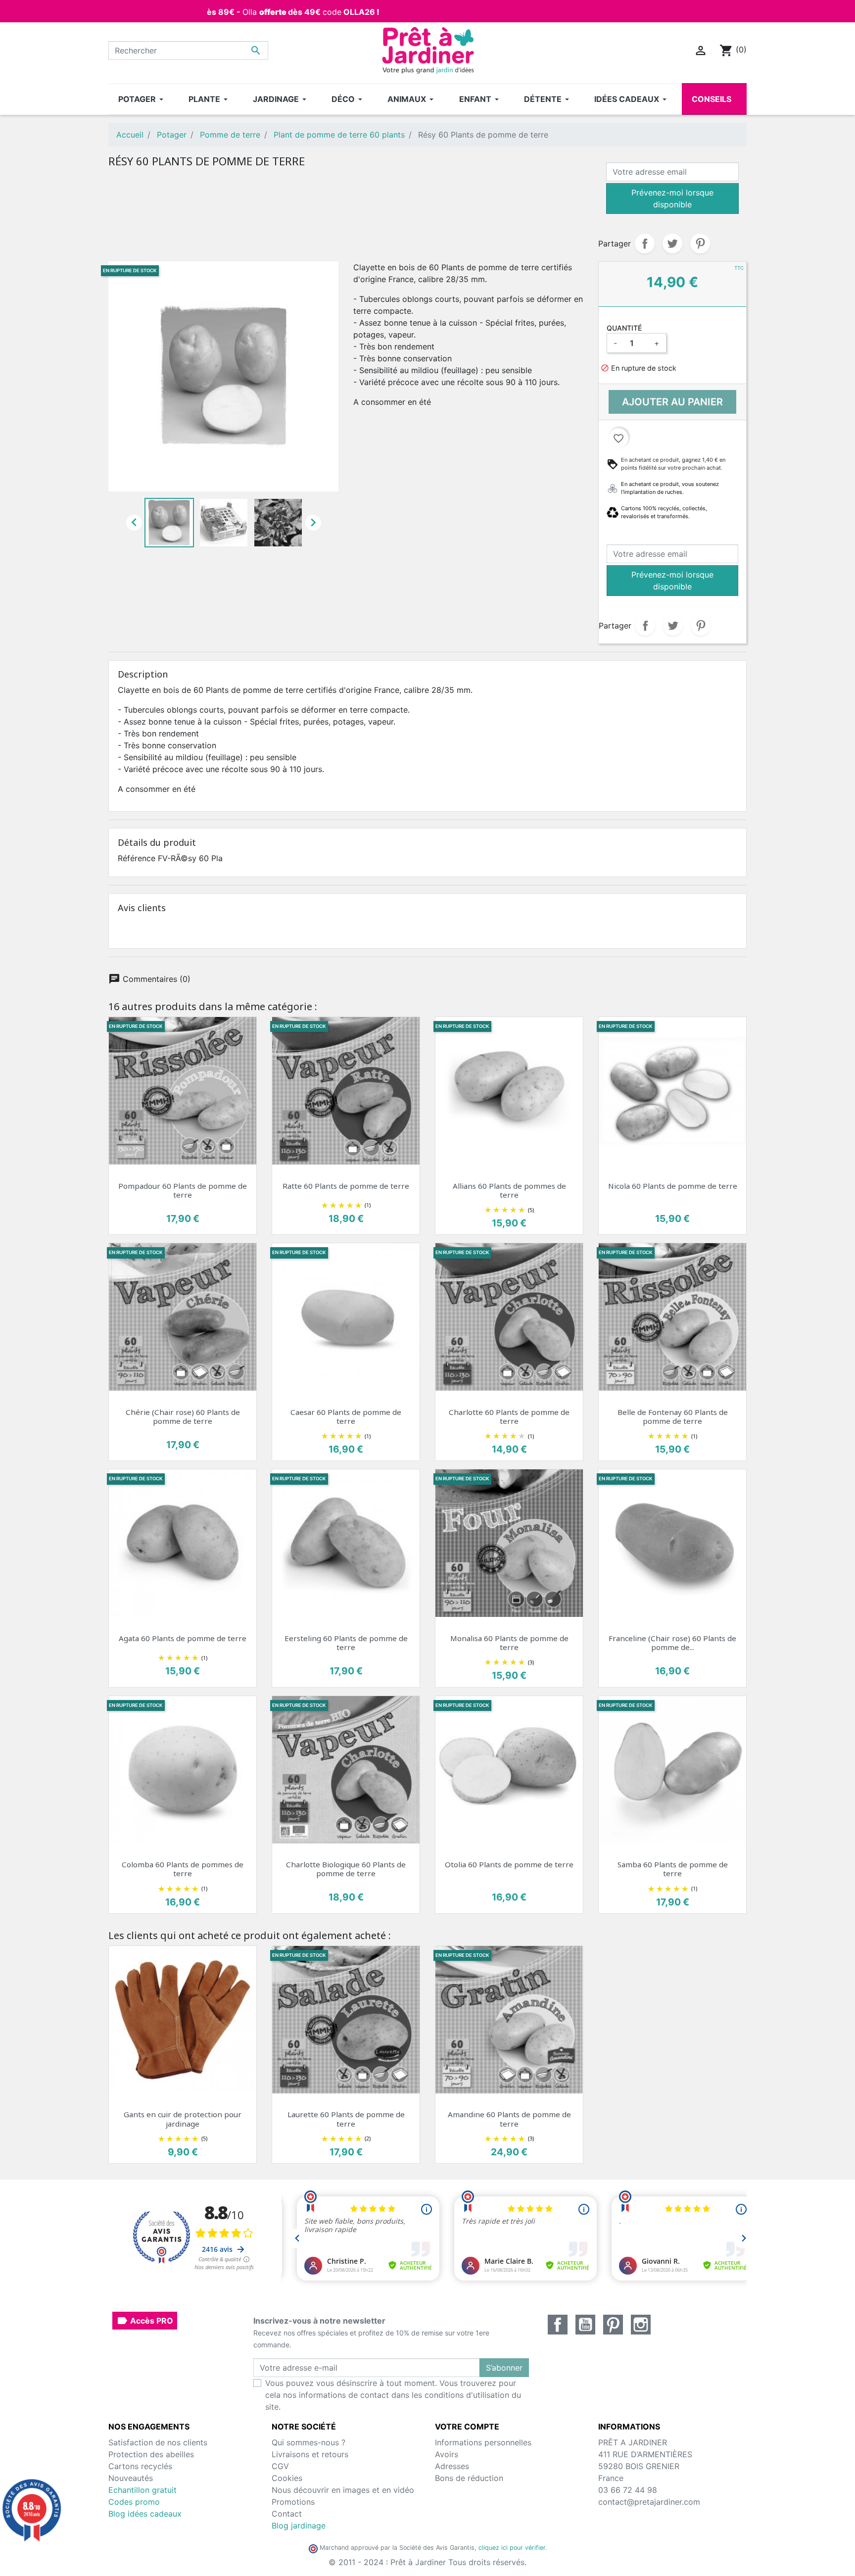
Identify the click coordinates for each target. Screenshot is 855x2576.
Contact (287, 2514)
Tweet (672, 243)
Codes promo (134, 2502)
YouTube (585, 2325)
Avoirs (447, 2454)
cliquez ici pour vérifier (512, 2548)
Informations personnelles (483, 2442)
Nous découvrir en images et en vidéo (343, 2490)
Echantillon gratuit (142, 2490)
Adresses (452, 2466)
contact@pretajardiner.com (649, 2502)
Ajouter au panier (672, 402)
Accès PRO (145, 2321)
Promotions (293, 2502)
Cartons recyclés (140, 2466)
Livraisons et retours (310, 2454)
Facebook (558, 2325)
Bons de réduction (469, 2478)
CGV (280, 2466)
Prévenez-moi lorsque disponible (672, 198)
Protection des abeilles (151, 2454)
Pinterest (700, 243)
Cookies (287, 2478)
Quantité (624, 328)
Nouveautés (131, 2478)
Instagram (641, 2325)
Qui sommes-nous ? (309, 2442)
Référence (137, 858)
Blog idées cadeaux (145, 2514)
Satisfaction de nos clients (158, 2442)
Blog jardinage (299, 2526)
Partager (645, 243)
